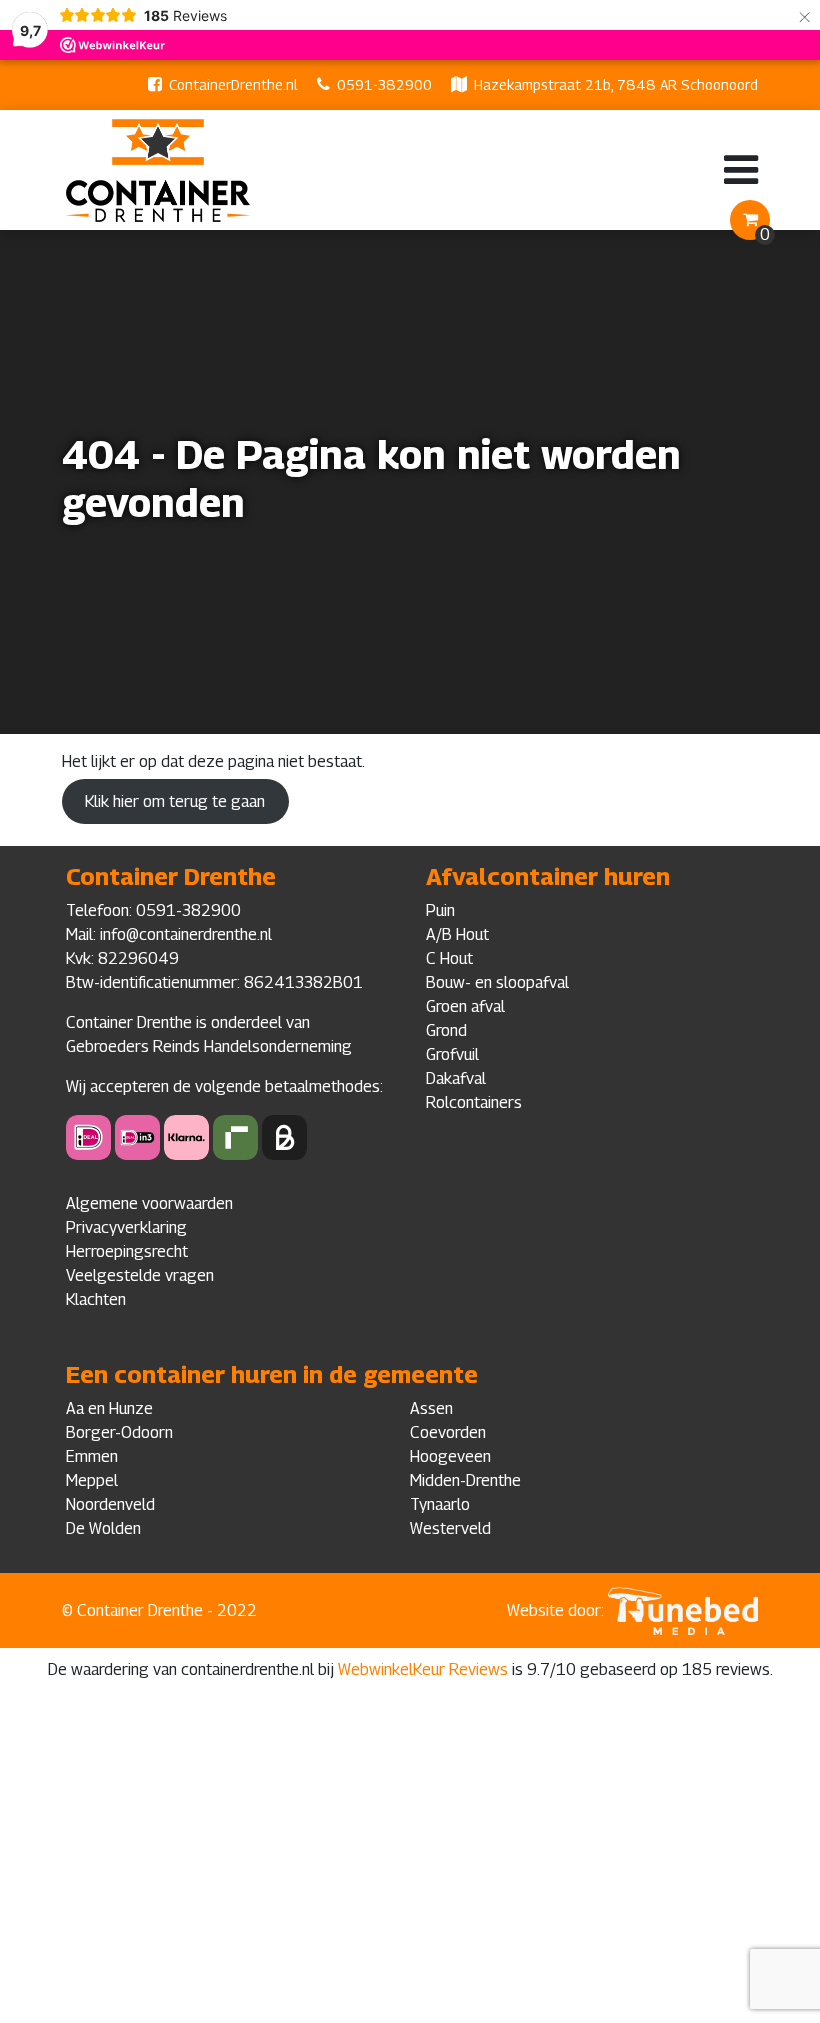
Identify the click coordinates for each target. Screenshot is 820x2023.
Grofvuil (452, 1054)
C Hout (449, 958)
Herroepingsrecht (127, 1251)
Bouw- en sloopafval (497, 982)
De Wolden (103, 1528)
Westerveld (450, 1528)
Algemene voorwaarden (149, 1203)
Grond (446, 1030)
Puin (440, 910)
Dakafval (456, 1078)
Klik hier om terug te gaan (175, 801)
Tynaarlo (440, 1504)
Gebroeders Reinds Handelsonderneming (209, 1046)
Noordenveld (110, 1504)
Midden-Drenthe (465, 1480)
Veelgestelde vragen (140, 1275)
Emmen (92, 1456)
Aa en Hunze (109, 1408)
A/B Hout (457, 934)
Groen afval (465, 1006)
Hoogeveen (450, 1456)
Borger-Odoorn (119, 1432)
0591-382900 (384, 84)
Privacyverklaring (126, 1227)
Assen (431, 1408)
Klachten (96, 1299)
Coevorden (448, 1432)
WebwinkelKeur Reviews (423, 1669)
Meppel (92, 1480)
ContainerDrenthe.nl (233, 84)
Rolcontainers (474, 1102)
